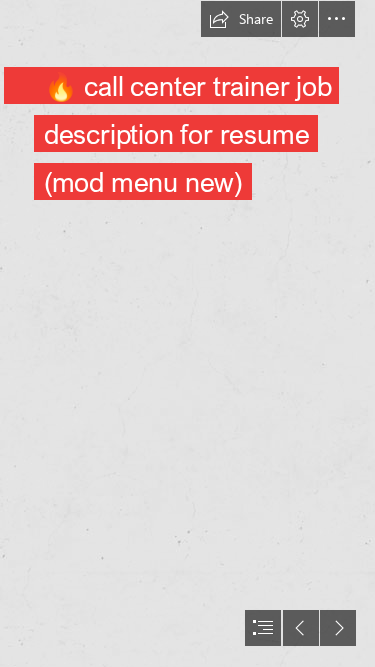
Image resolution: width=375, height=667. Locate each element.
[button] (241, 19)
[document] (187, 333)
